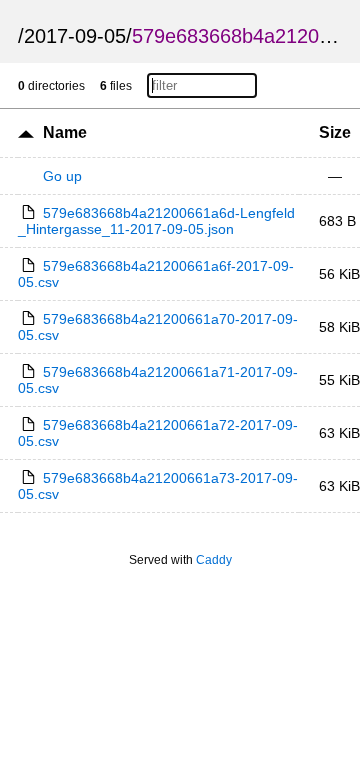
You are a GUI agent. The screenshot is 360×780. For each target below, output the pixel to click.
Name (65, 132)
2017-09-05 (75, 36)
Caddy (214, 560)
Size (335, 132)
